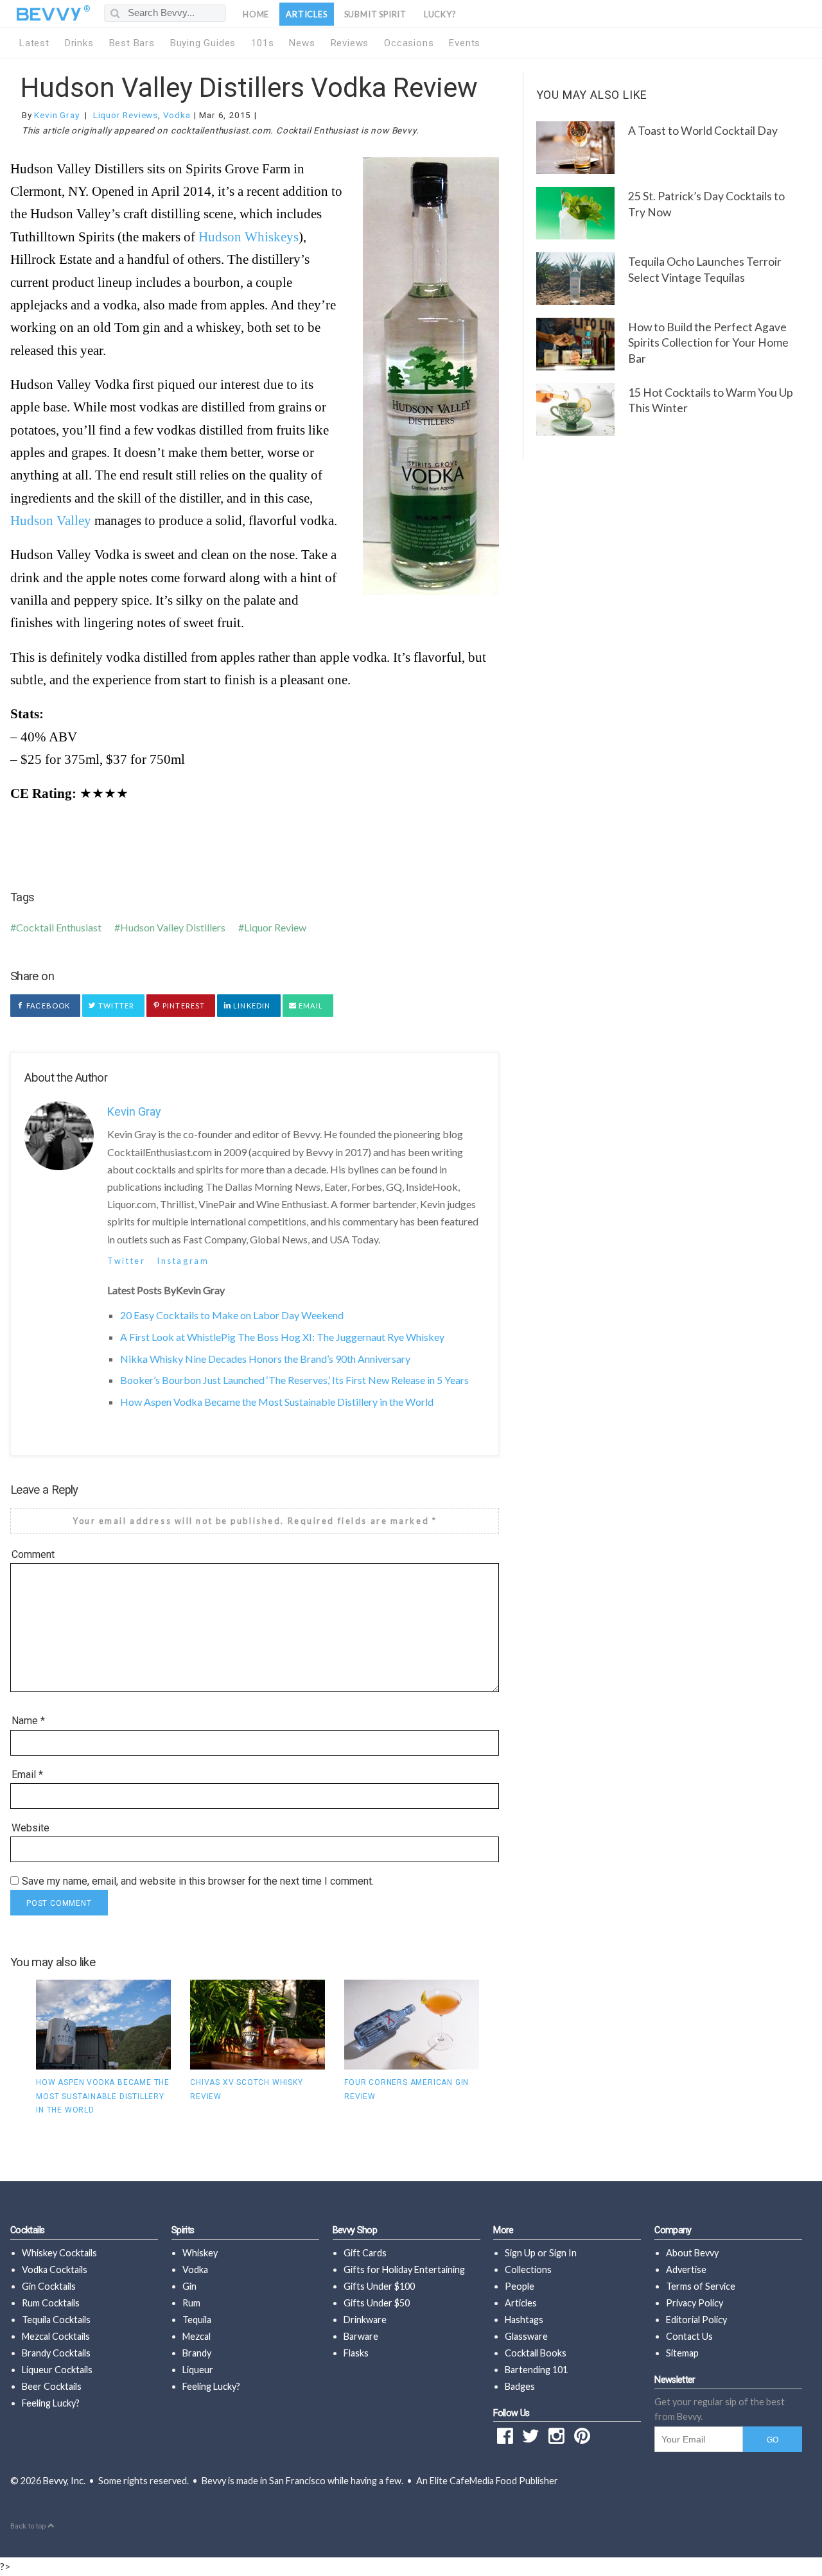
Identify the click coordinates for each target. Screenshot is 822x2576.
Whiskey (200, 2253)
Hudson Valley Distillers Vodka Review (249, 88)
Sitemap (682, 2353)
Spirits (183, 2230)
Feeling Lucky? (51, 2403)
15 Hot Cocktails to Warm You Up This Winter (711, 401)
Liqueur (198, 2370)
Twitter (115, 1006)
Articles (306, 14)
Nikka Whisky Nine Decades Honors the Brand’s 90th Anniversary (265, 1359)
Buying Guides (203, 43)
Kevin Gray (57, 115)
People (520, 2286)
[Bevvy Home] (49, 14)
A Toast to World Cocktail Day (703, 131)
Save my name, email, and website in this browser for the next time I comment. (198, 1881)
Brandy (197, 2353)
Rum (191, 2303)
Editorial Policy (696, 2320)
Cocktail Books (536, 2353)
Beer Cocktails (52, 2386)
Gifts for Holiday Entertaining (404, 2269)
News (302, 43)
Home (256, 14)
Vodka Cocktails (55, 2269)
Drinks (79, 43)
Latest (34, 43)
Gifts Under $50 (377, 2303)
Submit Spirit (375, 14)
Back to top (29, 2526)
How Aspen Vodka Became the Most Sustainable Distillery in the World (277, 1402)
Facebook (47, 1006)
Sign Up (520, 2253)
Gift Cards (365, 2253)
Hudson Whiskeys (249, 237)
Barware (361, 2336)
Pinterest (183, 1006)
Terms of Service (701, 2286)
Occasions (409, 43)
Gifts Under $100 (379, 2286)
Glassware (526, 2336)
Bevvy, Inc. (64, 2481)
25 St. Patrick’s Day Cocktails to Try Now (706, 204)
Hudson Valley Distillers (173, 927)
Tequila (197, 2320)
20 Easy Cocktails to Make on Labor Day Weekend (232, 1315)
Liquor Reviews (126, 115)
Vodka (177, 115)
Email (310, 1006)
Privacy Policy (695, 2303)
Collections (528, 2269)
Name (28, 1721)
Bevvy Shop (355, 2230)
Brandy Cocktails (56, 2353)
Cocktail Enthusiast (59, 927)
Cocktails (27, 2230)
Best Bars (132, 43)
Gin (189, 2286)
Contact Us (689, 2336)
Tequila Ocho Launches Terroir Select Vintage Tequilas (705, 270)
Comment (33, 1554)
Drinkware (365, 2320)
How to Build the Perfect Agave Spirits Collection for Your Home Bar (708, 343)
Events (465, 43)
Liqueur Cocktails (57, 2370)
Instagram (183, 1261)
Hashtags (524, 2320)
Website (31, 1828)
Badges (520, 2386)
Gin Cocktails (49, 2286)
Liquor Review (275, 927)
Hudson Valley (51, 520)
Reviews (350, 43)
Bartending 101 (536, 2370)
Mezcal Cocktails (56, 2336)
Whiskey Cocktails (59, 2253)
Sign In (563, 2253)
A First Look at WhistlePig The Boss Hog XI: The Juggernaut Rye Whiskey (282, 1337)
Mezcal (197, 2336)
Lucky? (440, 14)
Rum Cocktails (51, 2303)
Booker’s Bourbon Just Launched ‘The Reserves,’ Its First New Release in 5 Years (294, 1380)
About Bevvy (692, 2253)
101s (262, 43)
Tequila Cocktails (56, 2320)
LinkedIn (251, 1006)
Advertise (686, 2269)
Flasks (356, 2353)
